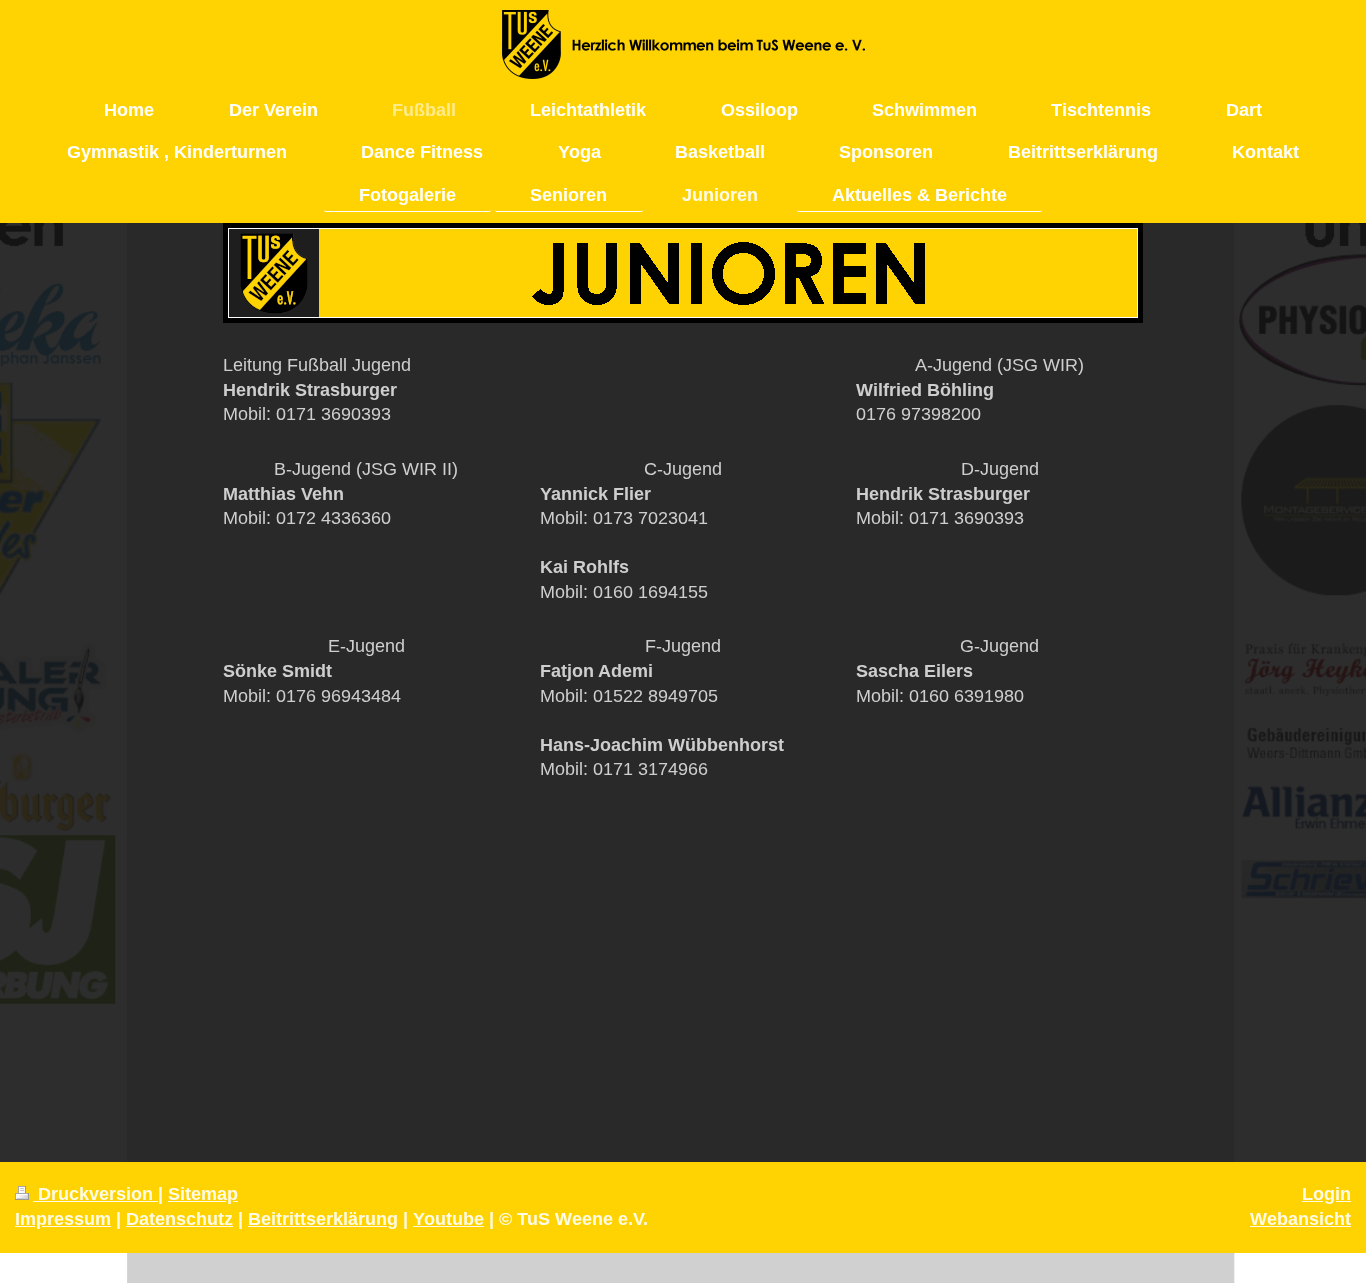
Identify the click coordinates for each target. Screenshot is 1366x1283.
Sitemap (203, 1194)
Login (1326, 1194)
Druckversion (95, 1194)
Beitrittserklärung (323, 1219)
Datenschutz (179, 1219)
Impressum (63, 1219)
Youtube (448, 1219)
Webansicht (1300, 1219)
